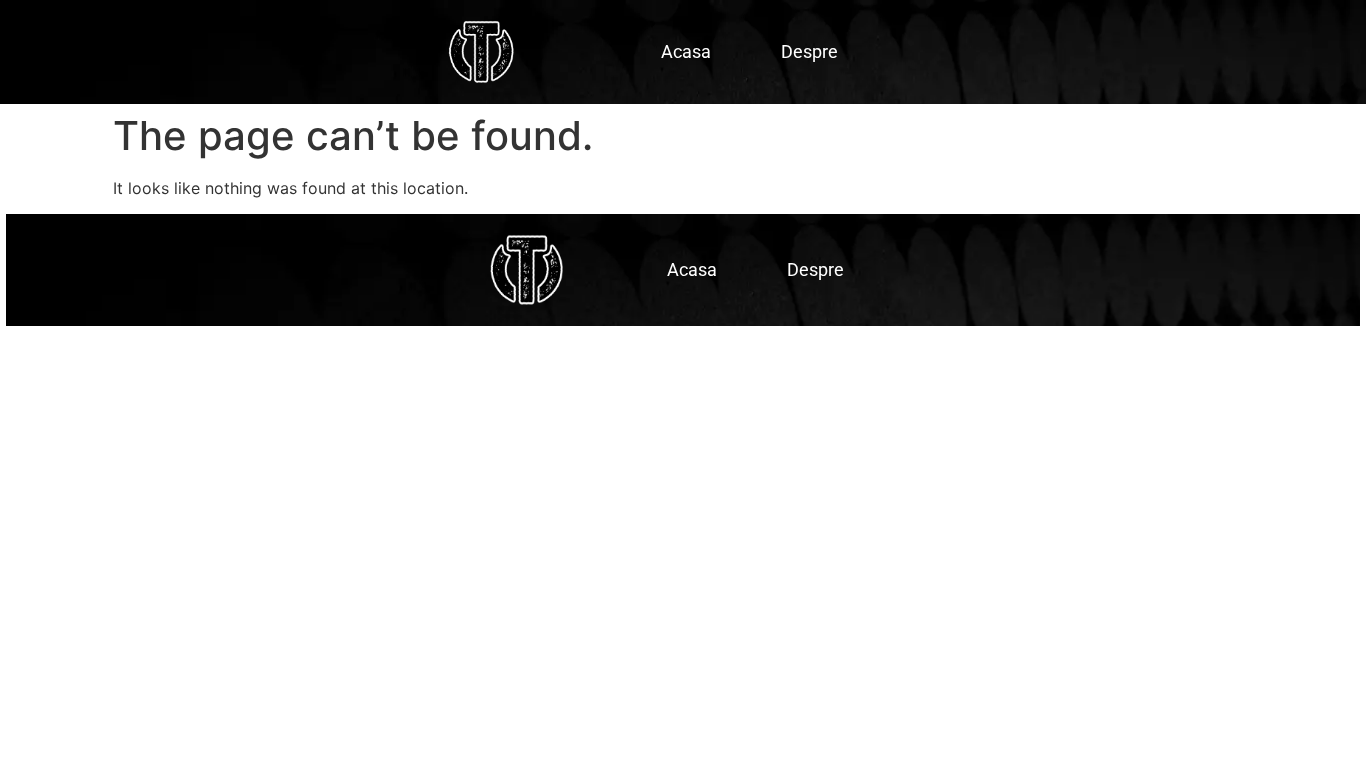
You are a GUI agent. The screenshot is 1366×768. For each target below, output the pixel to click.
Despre (809, 51)
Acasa (686, 51)
